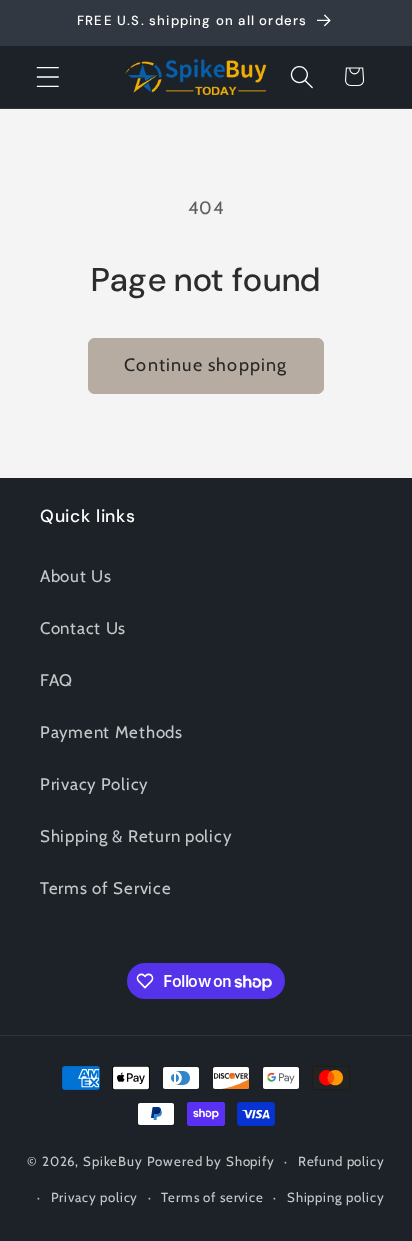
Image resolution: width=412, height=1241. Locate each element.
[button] (48, 76)
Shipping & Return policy (135, 836)
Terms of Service (106, 888)
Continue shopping (205, 365)
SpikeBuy (113, 1161)
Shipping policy (336, 1197)
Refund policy (341, 1161)
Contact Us (83, 628)
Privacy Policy (94, 784)
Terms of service (212, 1197)
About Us (76, 576)
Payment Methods (111, 732)
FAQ (56, 680)
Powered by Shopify (211, 1161)
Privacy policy (95, 1197)
